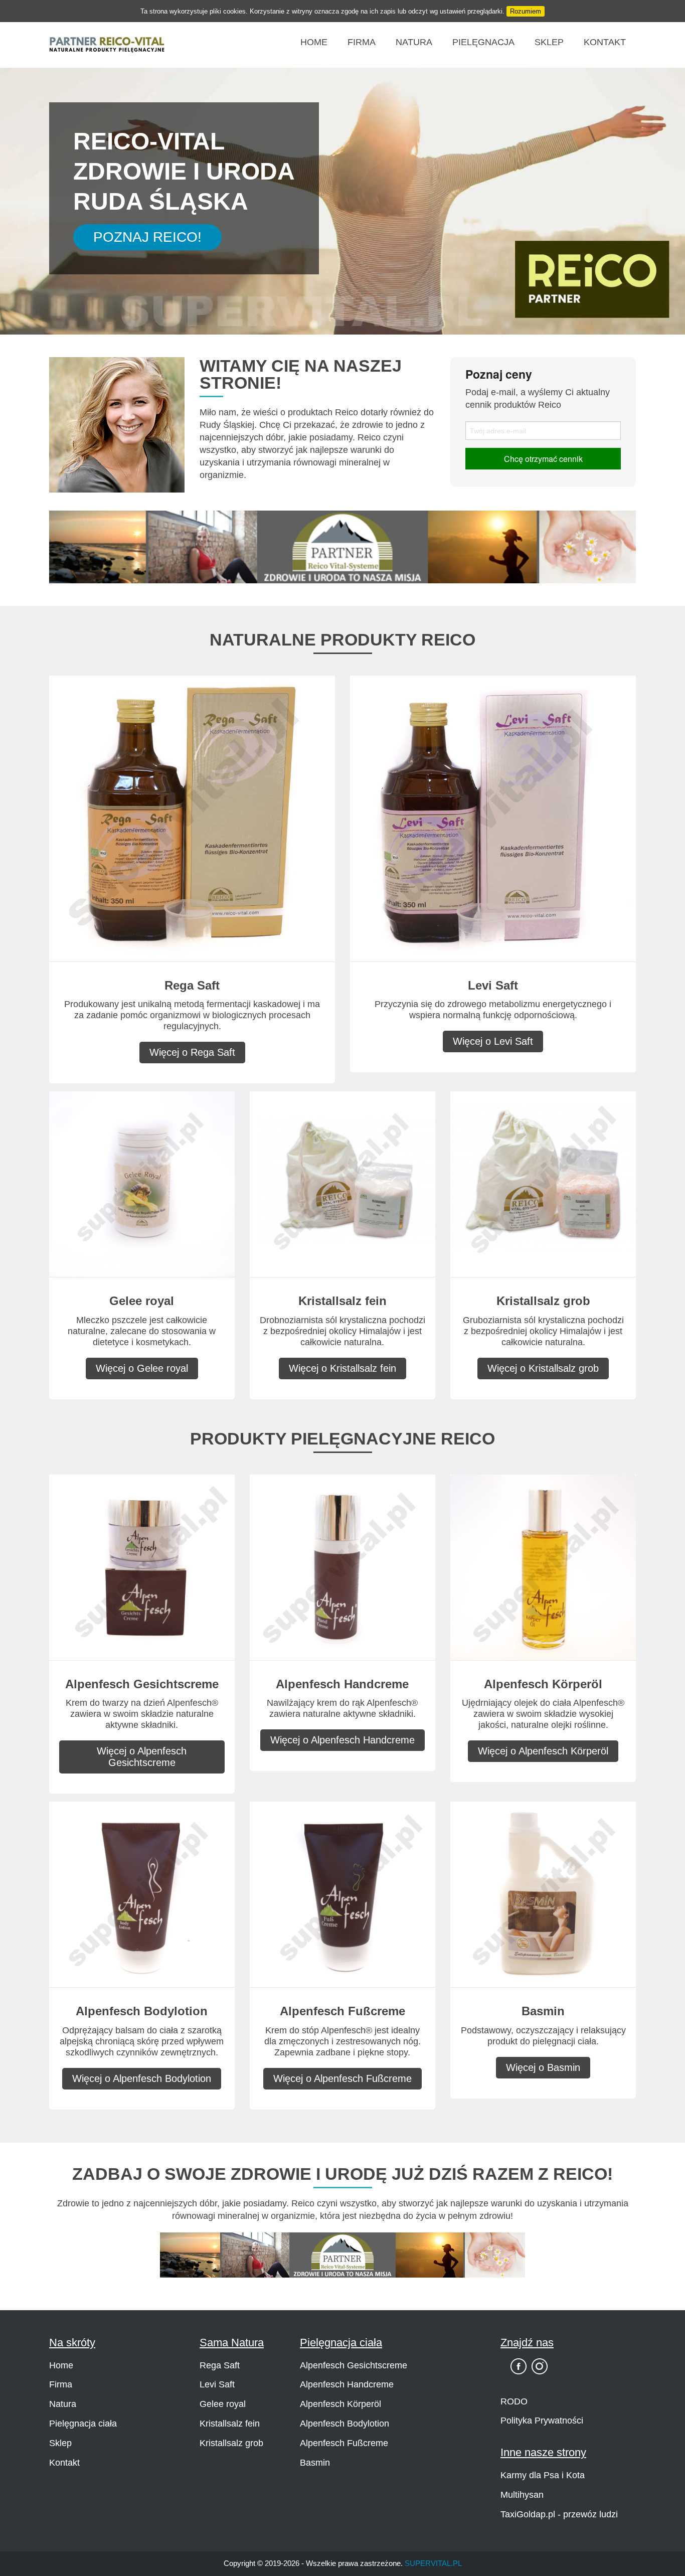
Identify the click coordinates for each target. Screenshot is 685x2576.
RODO (514, 2401)
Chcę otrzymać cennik (543, 459)
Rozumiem (526, 11)
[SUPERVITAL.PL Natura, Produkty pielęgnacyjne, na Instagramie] (540, 2366)
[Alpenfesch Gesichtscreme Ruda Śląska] (142, 1567)
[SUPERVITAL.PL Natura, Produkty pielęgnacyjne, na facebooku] (519, 2366)
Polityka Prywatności (542, 2421)
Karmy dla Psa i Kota (543, 2475)
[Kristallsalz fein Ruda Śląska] (342, 1183)
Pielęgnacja (483, 42)
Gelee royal (223, 2404)
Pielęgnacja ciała (83, 2424)
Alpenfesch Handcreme (347, 2384)
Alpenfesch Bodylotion (345, 2424)
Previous (21, 208)
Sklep (549, 42)
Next (664, 208)
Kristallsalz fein (230, 2424)
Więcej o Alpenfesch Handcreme (342, 1740)
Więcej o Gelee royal (142, 1368)
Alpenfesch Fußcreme (344, 2443)
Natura (414, 42)
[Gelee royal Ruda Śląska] (142, 1183)
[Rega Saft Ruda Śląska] (192, 818)
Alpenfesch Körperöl (340, 2404)
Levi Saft (217, 2384)
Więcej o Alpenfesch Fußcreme (342, 2078)
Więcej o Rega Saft (192, 1052)
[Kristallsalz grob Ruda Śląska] (543, 1183)
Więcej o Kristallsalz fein (342, 1368)
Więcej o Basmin (543, 2067)
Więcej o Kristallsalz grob (543, 1368)
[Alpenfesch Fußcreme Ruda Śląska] (342, 1894)
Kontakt (605, 42)
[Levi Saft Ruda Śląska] (493, 818)
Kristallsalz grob (231, 2443)
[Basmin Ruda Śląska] (543, 1894)
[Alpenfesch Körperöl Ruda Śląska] (543, 1567)
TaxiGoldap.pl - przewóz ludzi (559, 2514)
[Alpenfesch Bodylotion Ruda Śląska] (142, 1894)
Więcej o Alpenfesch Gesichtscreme (142, 1757)
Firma (362, 42)
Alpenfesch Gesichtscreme (354, 2365)
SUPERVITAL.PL (433, 2563)
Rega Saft (220, 2365)
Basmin (315, 2463)
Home (314, 42)
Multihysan (522, 2495)
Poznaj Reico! (147, 237)
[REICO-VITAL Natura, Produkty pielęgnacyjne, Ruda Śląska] (107, 44)
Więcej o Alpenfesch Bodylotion (142, 2078)
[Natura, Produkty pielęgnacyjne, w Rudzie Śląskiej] (342, 546)
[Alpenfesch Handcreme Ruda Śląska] (342, 1567)
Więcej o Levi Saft (493, 1041)
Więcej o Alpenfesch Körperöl (543, 1751)
